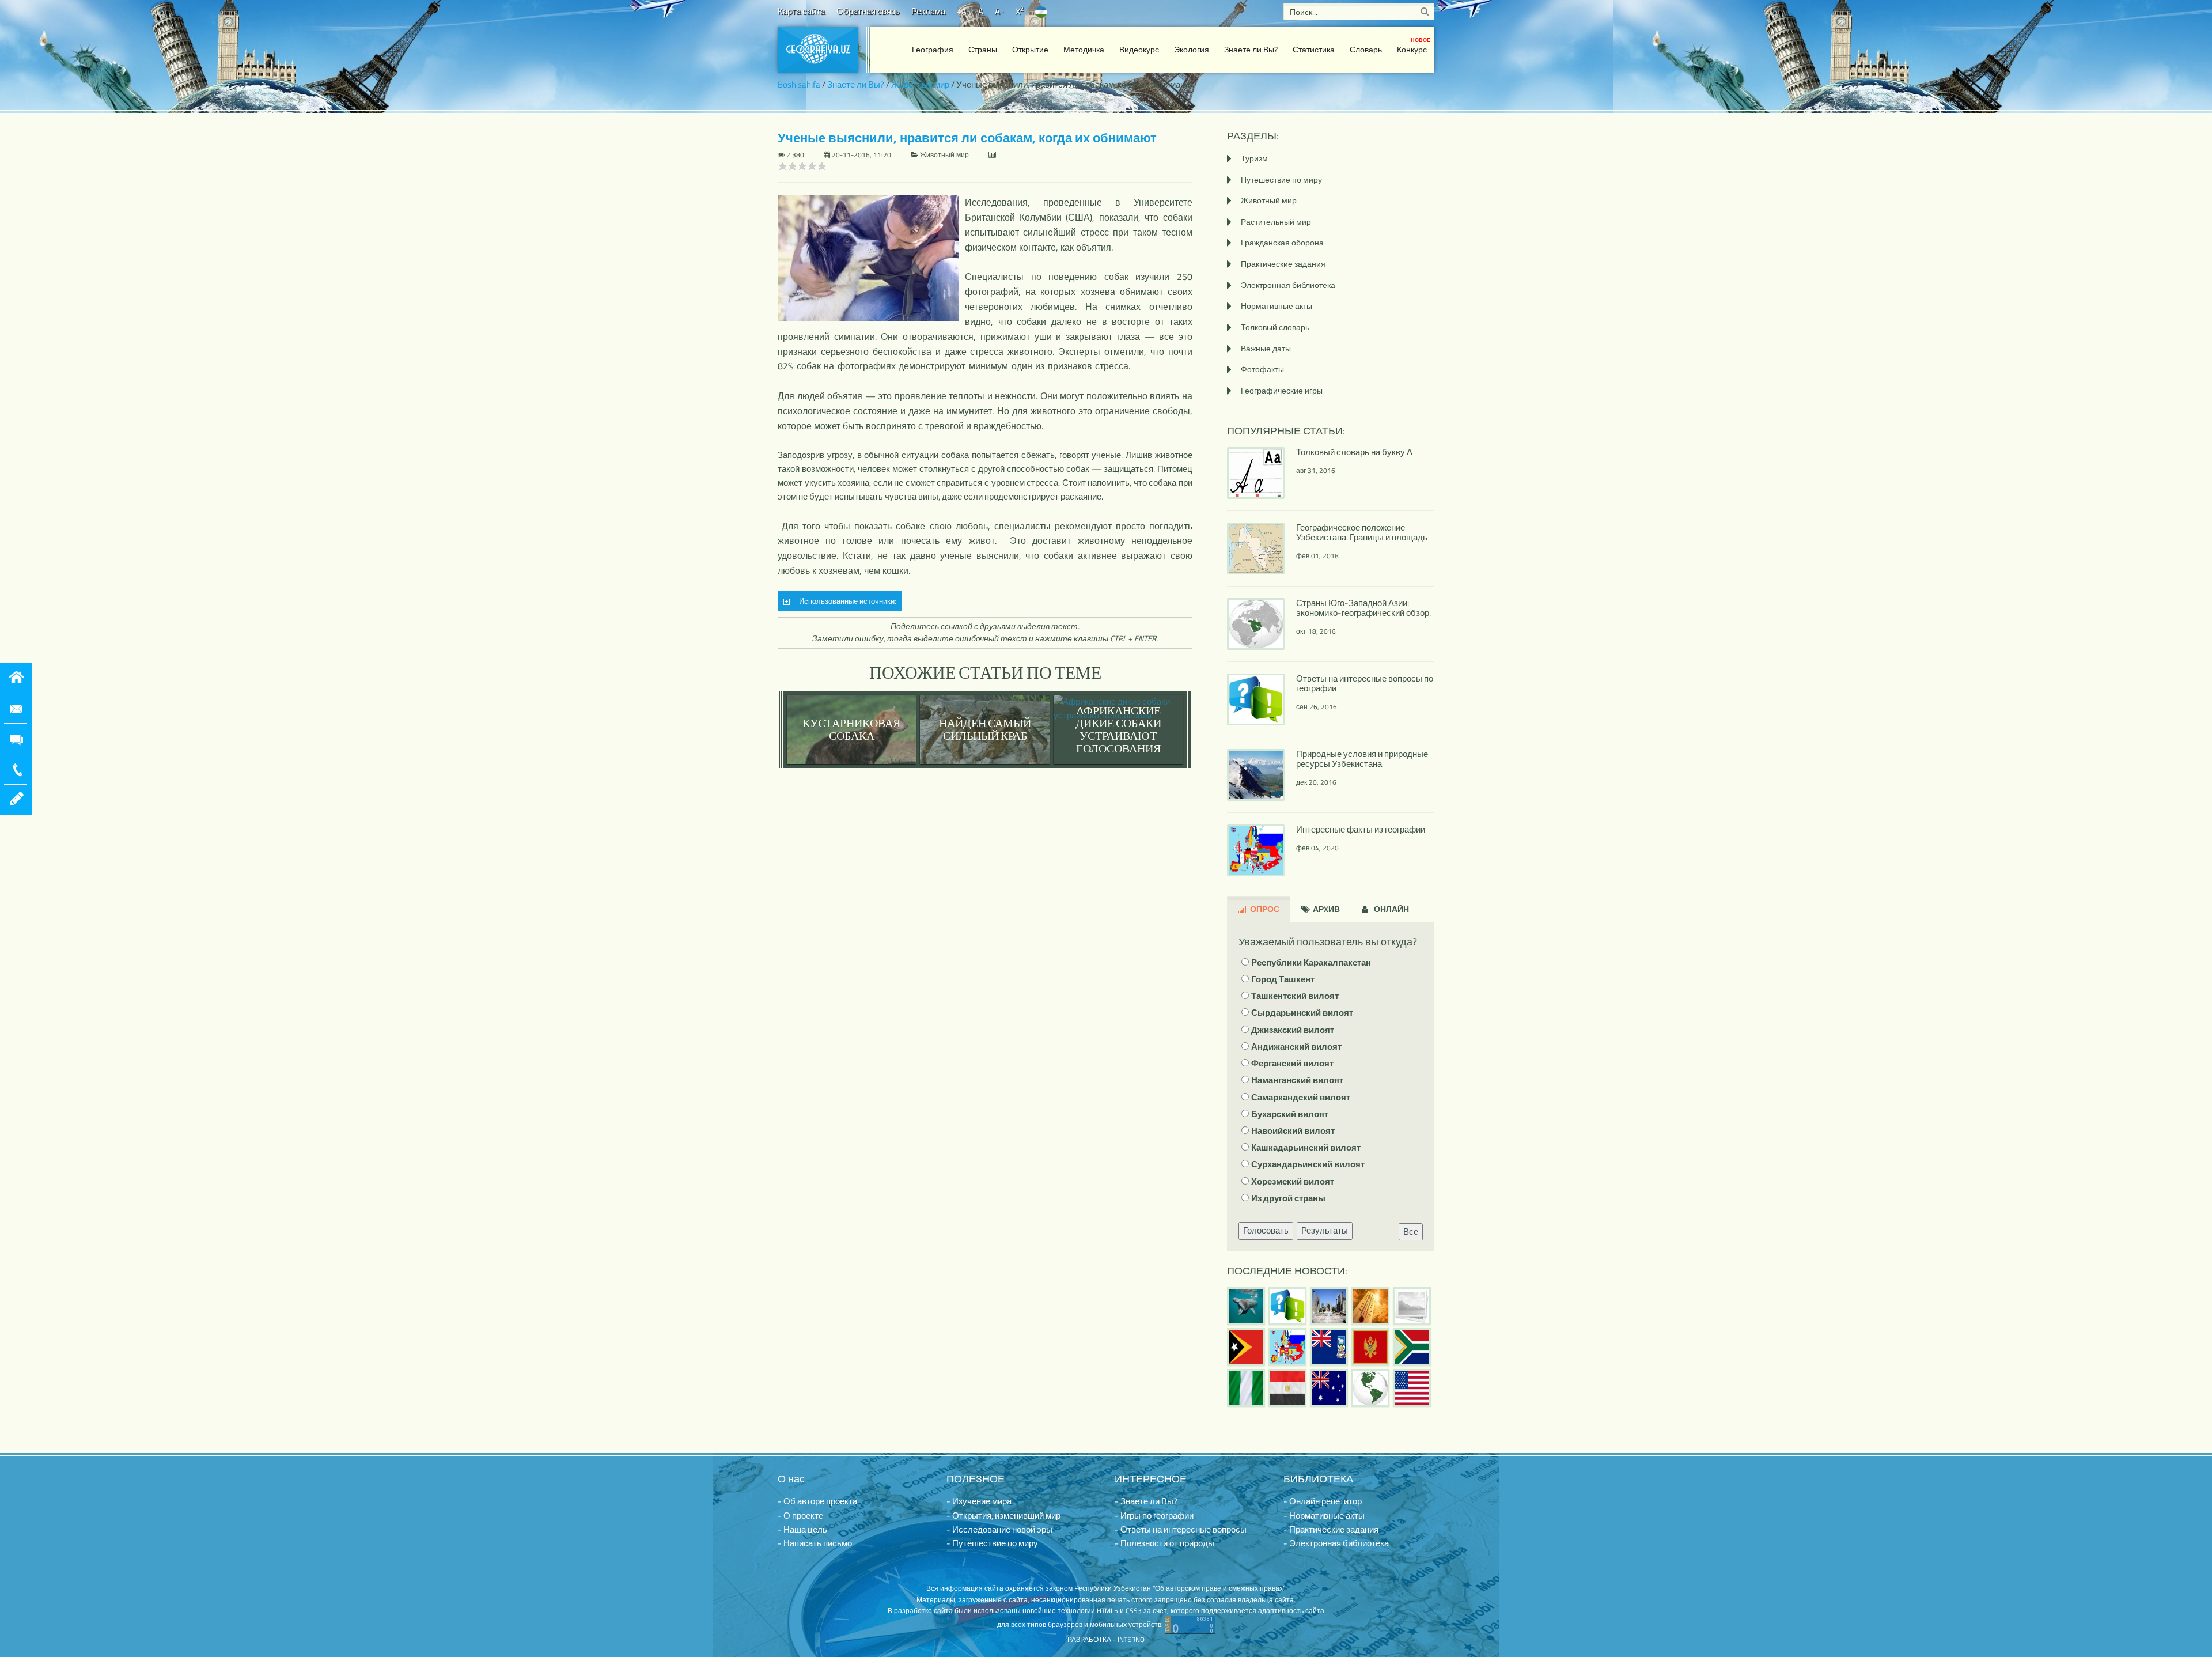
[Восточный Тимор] (1246, 1347)
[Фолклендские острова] (1329, 1347)
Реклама (928, 11)
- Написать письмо (815, 1543)
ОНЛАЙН (1391, 909)
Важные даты (1266, 348)
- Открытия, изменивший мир (1003, 1516)
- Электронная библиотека (1336, 1543)
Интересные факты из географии (1361, 829)
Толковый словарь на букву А (1354, 452)
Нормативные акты (1277, 306)
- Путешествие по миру (992, 1543)
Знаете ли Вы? (1251, 49)
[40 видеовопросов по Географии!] (1287, 1306)
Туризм (1254, 158)
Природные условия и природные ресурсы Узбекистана (1362, 759)
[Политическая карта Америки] (1370, 1388)
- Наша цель (802, 1529)
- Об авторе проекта (817, 1501)
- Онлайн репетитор (1323, 1501)
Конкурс (1414, 46)
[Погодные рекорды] (1370, 1306)
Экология (1192, 49)
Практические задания (1283, 264)
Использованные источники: (846, 601)
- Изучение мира (979, 1501)
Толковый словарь (1275, 327)
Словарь (1366, 49)
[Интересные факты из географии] (1287, 1347)
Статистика (1314, 49)
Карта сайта (801, 11)
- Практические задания (1331, 1529)
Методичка (1084, 49)
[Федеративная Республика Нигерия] (1246, 1388)
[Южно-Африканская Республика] (1412, 1347)
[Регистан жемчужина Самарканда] (1329, 1306)
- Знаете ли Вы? (1146, 1501)
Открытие (1030, 49)
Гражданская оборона (1282, 242)
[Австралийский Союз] (1329, 1388)
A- (999, 11)
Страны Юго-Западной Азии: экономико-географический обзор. (1363, 608)
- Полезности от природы (1164, 1543)
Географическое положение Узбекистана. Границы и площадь (1362, 532)
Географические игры (1282, 390)
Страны (983, 49)
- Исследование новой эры (999, 1529)
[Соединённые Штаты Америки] (1412, 1388)
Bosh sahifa (799, 84)
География (933, 49)
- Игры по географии (1154, 1516)
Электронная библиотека (1288, 285)
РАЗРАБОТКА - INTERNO (1106, 1639)
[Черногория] (1370, 1347)
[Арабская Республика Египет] (1287, 1388)
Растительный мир (1276, 222)
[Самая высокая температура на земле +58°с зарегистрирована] (1412, 1306)
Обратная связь (868, 11)
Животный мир (920, 84)
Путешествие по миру (1281, 179)
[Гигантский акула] (1246, 1306)
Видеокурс (1139, 49)
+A (962, 11)
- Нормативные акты (1324, 1516)
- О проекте (800, 1516)
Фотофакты (1262, 369)
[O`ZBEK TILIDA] (1041, 11)
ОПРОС (1264, 909)
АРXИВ (1325, 909)
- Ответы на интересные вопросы (1181, 1529)
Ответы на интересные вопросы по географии (1365, 683)
